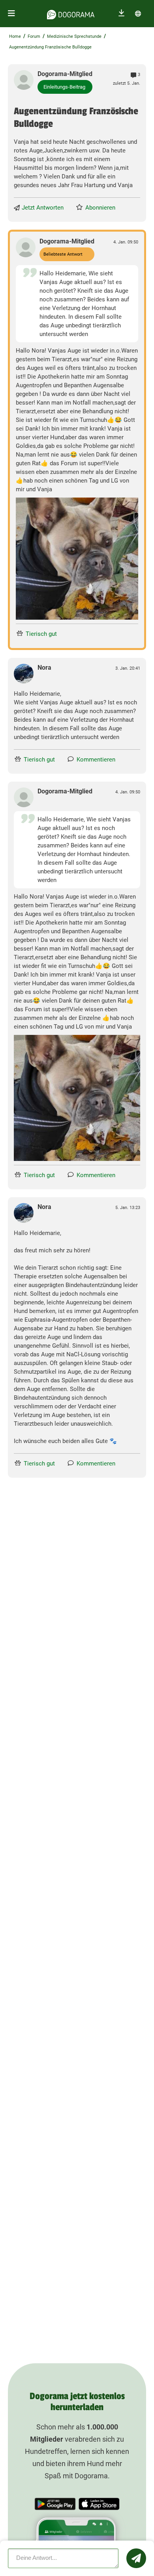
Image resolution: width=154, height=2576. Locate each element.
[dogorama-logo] (71, 13)
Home (15, 36)
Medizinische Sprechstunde (74, 36)
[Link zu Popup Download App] (77, 559)
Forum (34, 36)
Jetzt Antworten (43, 208)
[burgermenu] (11, 14)
